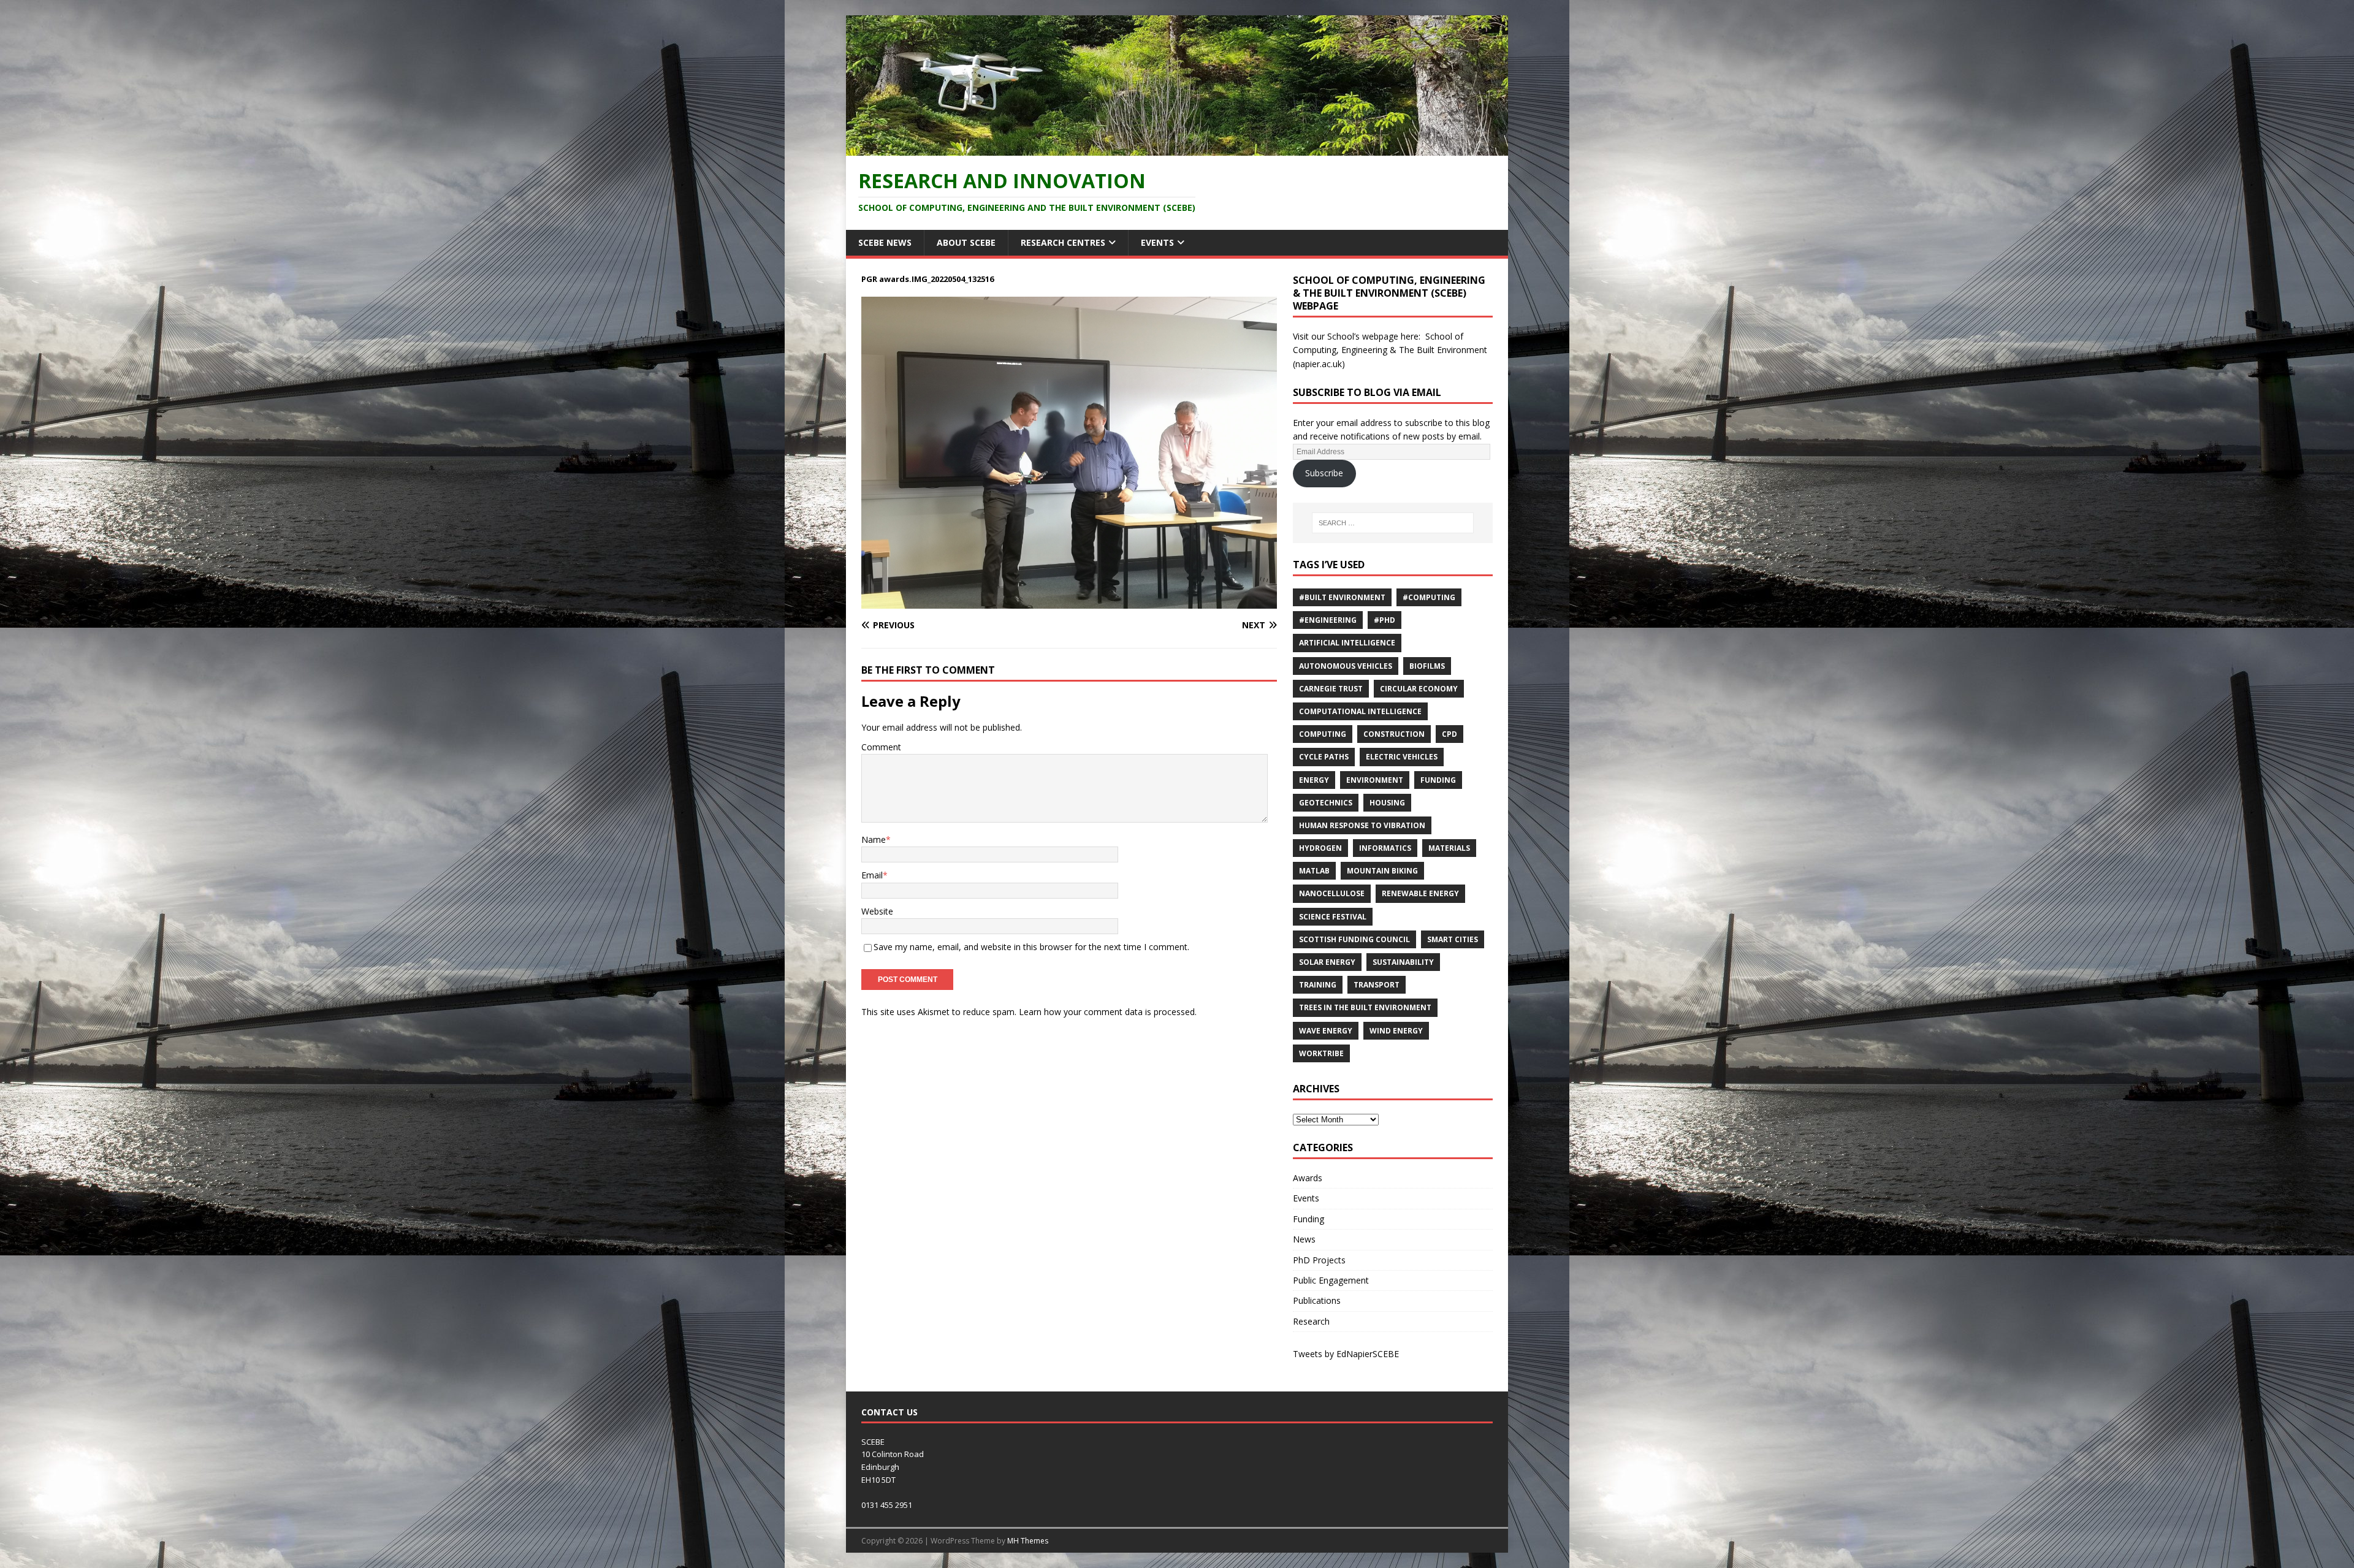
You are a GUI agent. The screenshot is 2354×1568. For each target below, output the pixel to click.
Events (1157, 242)
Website (877, 911)
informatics (1385, 848)
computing (1323, 734)
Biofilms (1427, 666)
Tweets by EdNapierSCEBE (1346, 1354)
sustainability (1403, 962)
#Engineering (1328, 620)
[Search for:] (1393, 523)
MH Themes (1028, 1541)
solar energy (1327, 962)
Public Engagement (1331, 1280)
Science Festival (1333, 917)
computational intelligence (1360, 711)
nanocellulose (1332, 893)
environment (1375, 780)
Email (872, 875)
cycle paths (1324, 757)
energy (1314, 780)
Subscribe (1324, 473)
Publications (1317, 1300)
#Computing (1429, 597)
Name (874, 839)
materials (1449, 848)
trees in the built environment (1365, 1007)
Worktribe (1321, 1053)
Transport (1377, 985)
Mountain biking (1382, 871)
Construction (1394, 734)
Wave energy (1326, 1031)
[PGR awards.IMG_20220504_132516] (1069, 601)
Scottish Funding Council (1354, 939)
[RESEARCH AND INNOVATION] (1177, 148)
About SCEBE (966, 242)
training (1318, 985)
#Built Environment (1342, 597)
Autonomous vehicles (1346, 666)
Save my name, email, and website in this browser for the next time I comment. (1031, 947)
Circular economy (1419, 689)
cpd (1449, 734)
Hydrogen (1320, 848)
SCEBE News (885, 242)
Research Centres (1063, 242)
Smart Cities (1453, 939)
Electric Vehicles (1402, 757)
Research (1311, 1321)
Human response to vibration (1362, 825)
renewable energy (1420, 893)
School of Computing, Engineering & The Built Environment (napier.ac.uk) (1390, 350)
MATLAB (1314, 871)
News (1304, 1239)
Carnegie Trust (1331, 689)
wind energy (1396, 1031)
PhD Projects (1319, 1260)
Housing (1387, 803)
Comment (881, 747)
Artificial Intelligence (1347, 643)
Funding (1438, 780)
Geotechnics (1326, 803)
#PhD (1385, 620)
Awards (1308, 1178)
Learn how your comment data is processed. (1108, 1012)
